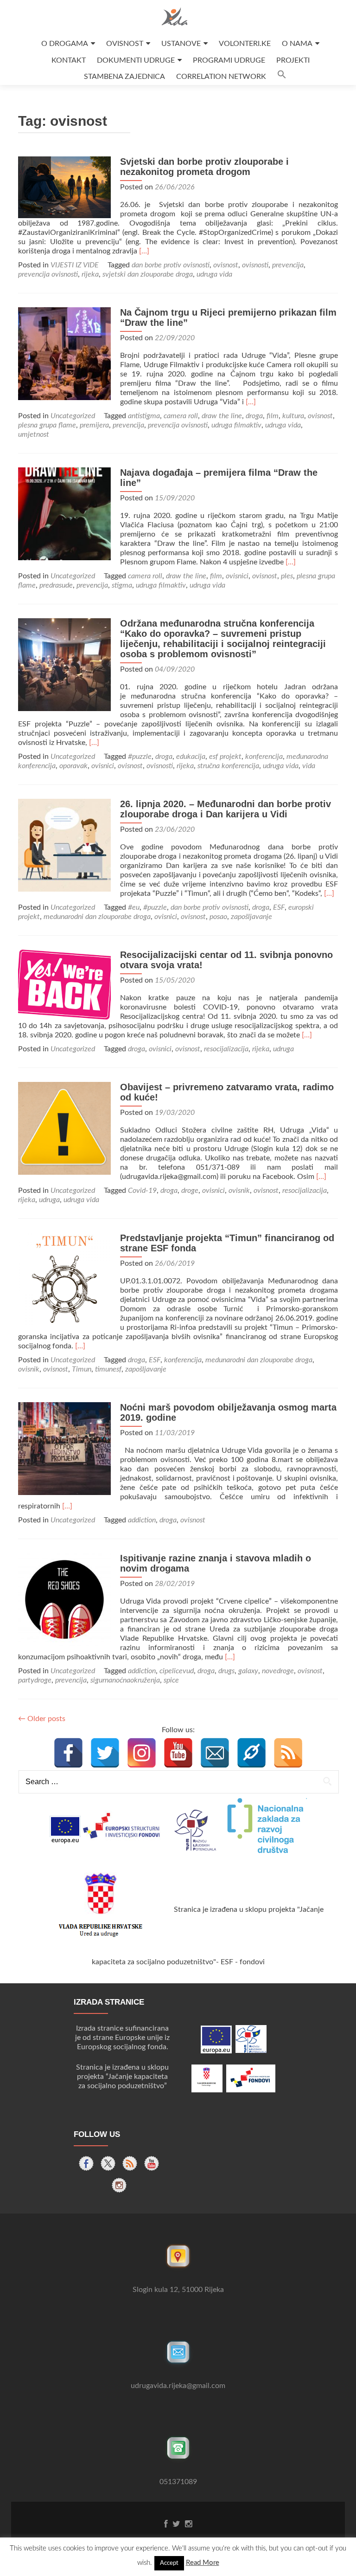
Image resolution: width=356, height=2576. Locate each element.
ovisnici (237, 576)
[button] (282, 77)
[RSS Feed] (288, 1753)
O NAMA (297, 44)
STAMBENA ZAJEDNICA (124, 77)
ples (287, 576)
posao (218, 917)
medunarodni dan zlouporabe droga (97, 917)
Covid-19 (142, 1191)
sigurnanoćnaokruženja (125, 1680)
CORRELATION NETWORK (221, 77)
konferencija (264, 757)
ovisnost (226, 265)
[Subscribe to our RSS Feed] (130, 2163)
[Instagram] (142, 1753)
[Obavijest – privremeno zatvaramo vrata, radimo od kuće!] (64, 1128)
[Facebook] (68, 1753)
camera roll (181, 416)
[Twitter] (105, 1753)
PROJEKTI (293, 60)
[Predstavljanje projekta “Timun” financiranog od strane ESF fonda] (64, 1279)
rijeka (90, 274)
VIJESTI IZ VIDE (75, 265)
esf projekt (225, 757)
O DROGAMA (65, 44)
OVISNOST (125, 44)
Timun (82, 1369)
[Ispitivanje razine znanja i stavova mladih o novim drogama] (64, 1599)
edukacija (191, 757)
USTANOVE (181, 44)
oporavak (73, 766)
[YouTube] (178, 1753)
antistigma (144, 416)
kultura (293, 416)
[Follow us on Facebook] (86, 2163)
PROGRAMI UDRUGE (229, 60)
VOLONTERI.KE (245, 44)
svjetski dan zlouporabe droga (148, 274)
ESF (279, 907)
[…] (144, 251)
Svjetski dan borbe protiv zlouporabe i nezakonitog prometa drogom (204, 167)
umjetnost (34, 434)
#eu (134, 907)
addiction (142, 1520)
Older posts (42, 1719)
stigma (122, 585)
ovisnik (239, 1191)
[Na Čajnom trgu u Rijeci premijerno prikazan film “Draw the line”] (64, 353)
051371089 (178, 2482)
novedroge (278, 1671)
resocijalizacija (226, 1049)
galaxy (248, 1671)
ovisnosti (255, 265)
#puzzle (140, 757)
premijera (94, 425)
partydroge (35, 1680)
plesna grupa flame (47, 425)
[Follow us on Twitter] (108, 2163)
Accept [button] (169, 2563)
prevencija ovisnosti (48, 274)
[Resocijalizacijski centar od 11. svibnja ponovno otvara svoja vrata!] (64, 984)
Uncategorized (73, 416)
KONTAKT (69, 60)
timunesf (108, 1369)
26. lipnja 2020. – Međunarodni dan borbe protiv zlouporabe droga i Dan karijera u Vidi (226, 809)
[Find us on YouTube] (152, 2163)
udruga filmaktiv (236, 425)
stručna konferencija (228, 766)
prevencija (288, 265)
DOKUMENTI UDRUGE (136, 60)
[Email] (215, 1753)
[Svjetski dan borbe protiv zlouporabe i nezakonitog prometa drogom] (64, 187)
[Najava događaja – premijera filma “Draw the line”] (64, 513)
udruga (283, 1049)
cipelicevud (177, 1671)
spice (171, 1680)
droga (254, 416)
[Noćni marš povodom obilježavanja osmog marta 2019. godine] (64, 1448)
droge (190, 1191)
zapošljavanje (251, 917)
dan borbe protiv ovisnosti (171, 265)
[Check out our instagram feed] (119, 2185)
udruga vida (214, 274)
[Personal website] (251, 1753)
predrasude (56, 585)
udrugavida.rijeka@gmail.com (178, 2386)
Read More (203, 2563)
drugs (226, 1671)
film (273, 416)
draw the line (222, 416)
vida (309, 766)
